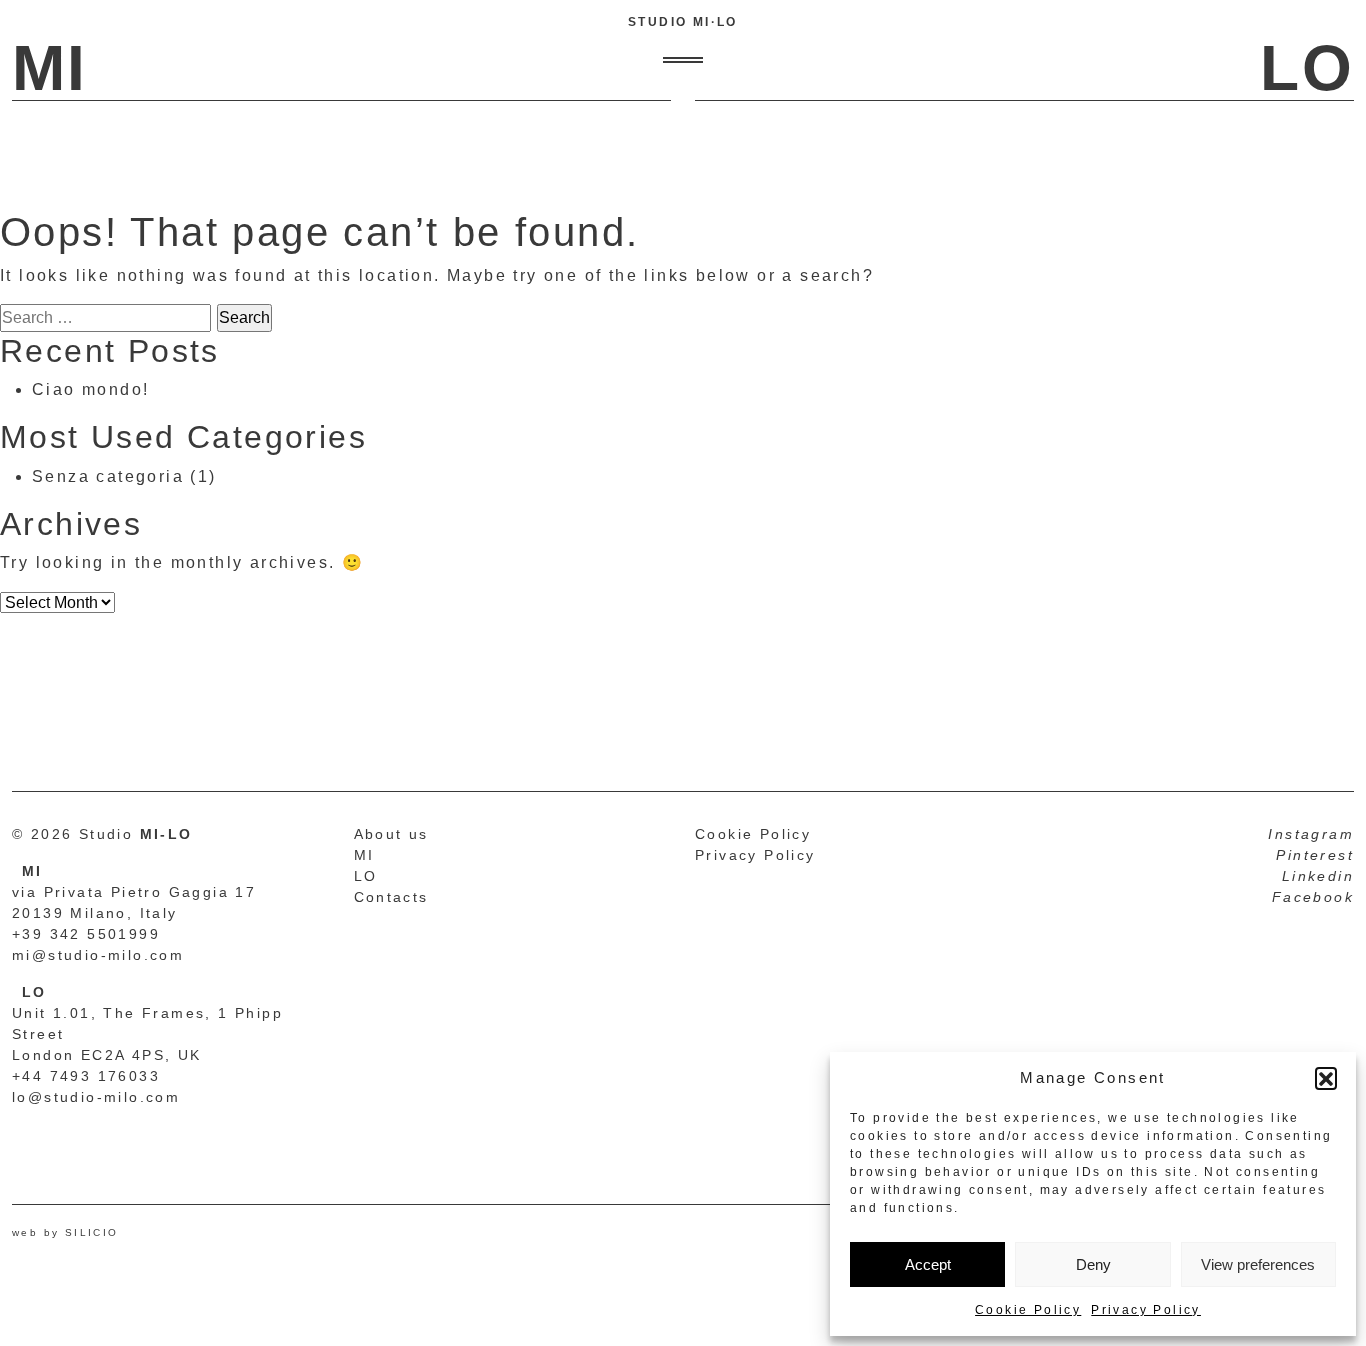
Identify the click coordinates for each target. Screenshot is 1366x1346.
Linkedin (1318, 876)
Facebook (1313, 897)
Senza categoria (108, 476)
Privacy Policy (1146, 1310)
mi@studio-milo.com (98, 955)
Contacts (391, 897)
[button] (1326, 1078)
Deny (1093, 1264)
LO (366, 876)
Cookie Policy (1028, 1310)
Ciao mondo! (90, 389)
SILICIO (92, 1232)
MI (364, 855)
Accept (928, 1264)
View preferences (1258, 1264)
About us (391, 834)
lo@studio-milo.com (96, 1097)
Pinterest (1315, 855)
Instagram (1311, 834)
